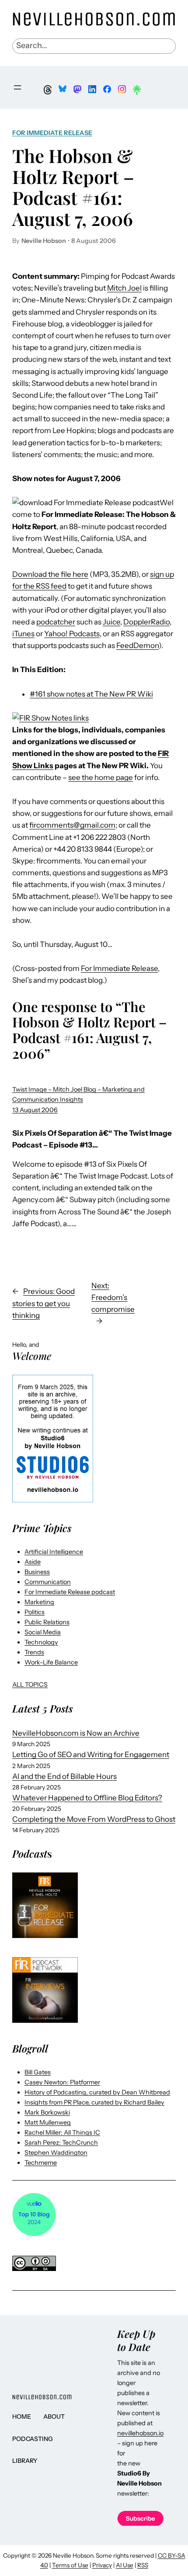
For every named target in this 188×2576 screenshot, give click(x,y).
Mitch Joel (124, 288)
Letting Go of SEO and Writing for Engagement (91, 1754)
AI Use (125, 2565)
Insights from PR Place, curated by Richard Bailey (94, 2102)
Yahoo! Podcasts (72, 634)
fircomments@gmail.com (72, 825)
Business (37, 1572)
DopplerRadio (146, 622)
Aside (33, 1562)
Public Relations (47, 1622)
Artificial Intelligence (54, 1552)
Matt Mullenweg (48, 2122)
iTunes (23, 634)
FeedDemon (138, 645)
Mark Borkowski (47, 2112)
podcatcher (56, 622)
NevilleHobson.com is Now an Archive (76, 1733)
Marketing (39, 1602)
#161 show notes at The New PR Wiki (91, 694)
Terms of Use (70, 2565)
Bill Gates (38, 2072)
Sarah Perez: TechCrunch (61, 2143)
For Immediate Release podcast (70, 1592)
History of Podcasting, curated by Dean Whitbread (97, 2092)
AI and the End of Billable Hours (64, 1776)
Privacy (102, 2565)
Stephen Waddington (56, 2153)
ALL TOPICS (30, 1685)
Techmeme (41, 2163)
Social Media (43, 1632)
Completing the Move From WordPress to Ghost (94, 1819)
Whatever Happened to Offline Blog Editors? (87, 1798)
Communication (48, 1582)
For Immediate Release (52, 133)
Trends (34, 1652)
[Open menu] (17, 87)
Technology (41, 1642)
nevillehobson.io (140, 2433)
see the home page (101, 777)
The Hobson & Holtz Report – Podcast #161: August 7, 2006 (73, 187)
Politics (35, 1612)
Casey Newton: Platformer (62, 2082)
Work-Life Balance (51, 1662)
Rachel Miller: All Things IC (62, 2132)
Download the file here (50, 574)
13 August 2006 (35, 1110)
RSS (143, 2565)
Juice (111, 622)
